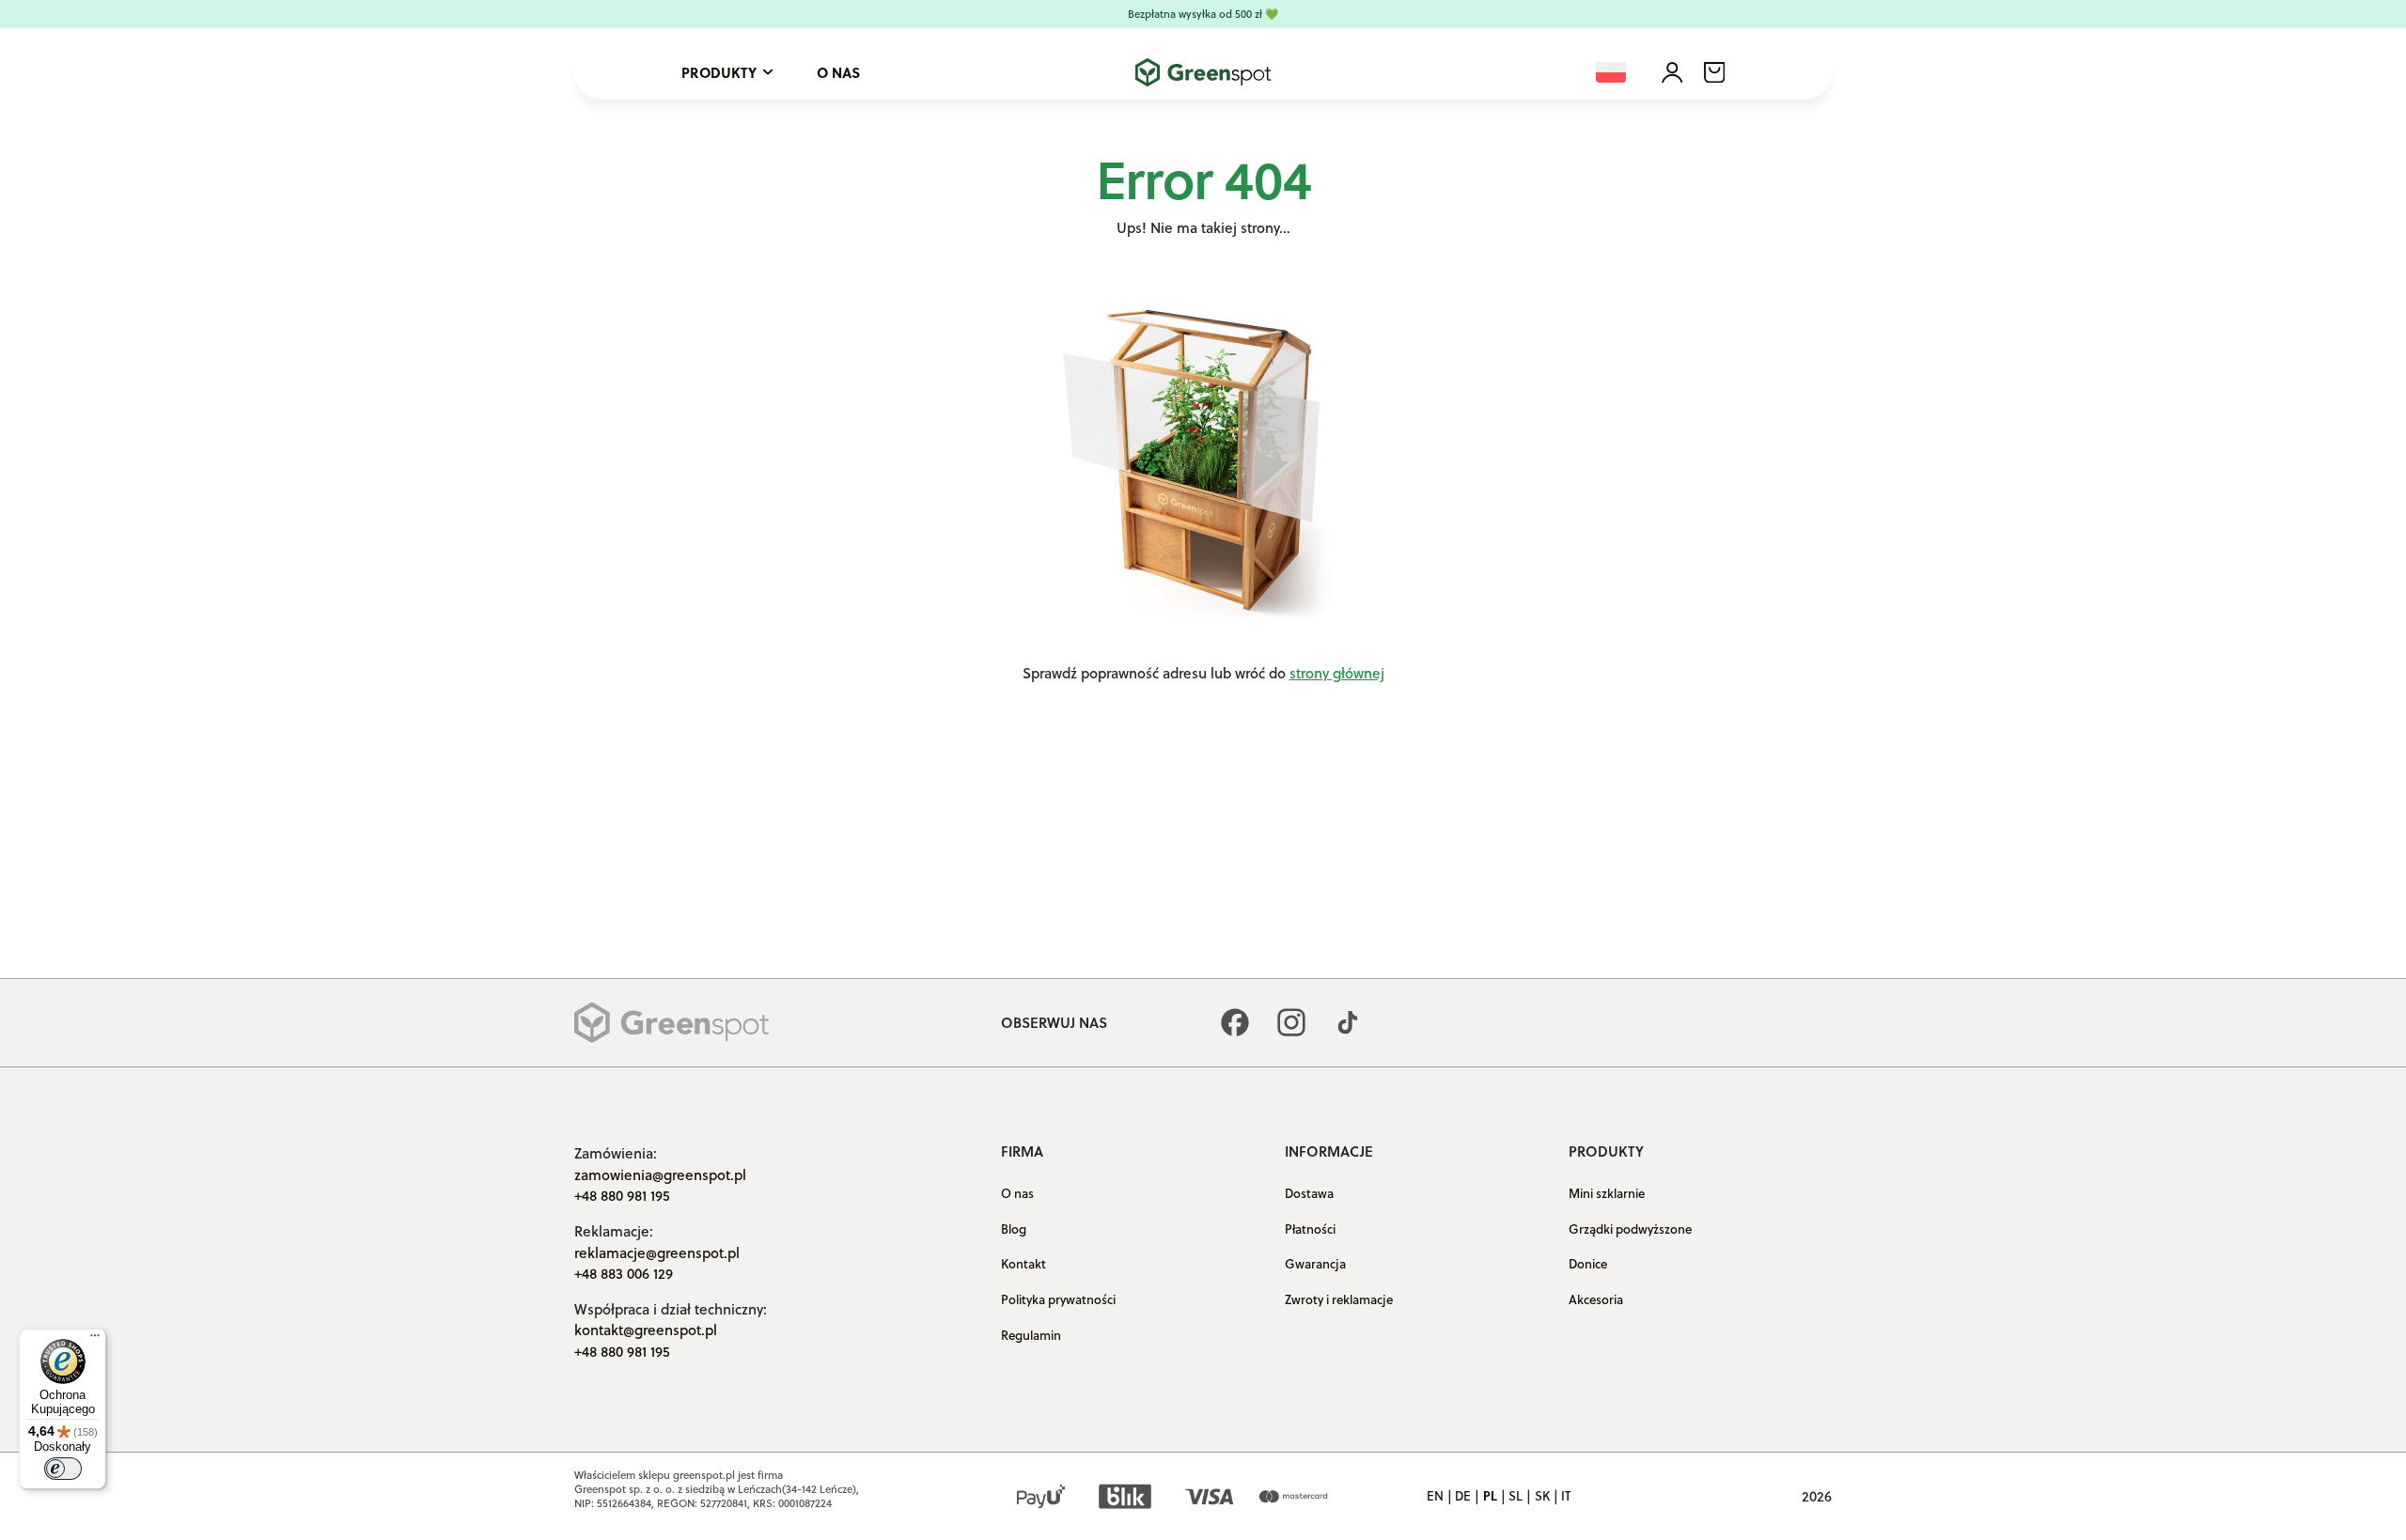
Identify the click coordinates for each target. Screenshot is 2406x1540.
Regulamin (1031, 1334)
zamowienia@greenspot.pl (660, 1174)
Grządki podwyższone (1630, 1229)
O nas (838, 72)
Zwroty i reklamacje (1339, 1299)
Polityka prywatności (1058, 1299)
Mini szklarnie (1607, 1193)
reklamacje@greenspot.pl (657, 1252)
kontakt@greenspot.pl (646, 1330)
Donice (1588, 1263)
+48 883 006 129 (624, 1273)
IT (1566, 1496)
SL (1515, 1496)
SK (1542, 1496)
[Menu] (95, 1340)
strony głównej (1337, 673)
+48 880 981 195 (622, 1195)
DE (1463, 1496)
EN (1435, 1496)
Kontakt (1023, 1263)
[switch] (63, 1469)
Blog (1014, 1229)
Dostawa (1309, 1193)
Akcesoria (1596, 1299)
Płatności (1310, 1229)
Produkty (719, 72)
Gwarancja (1315, 1263)
